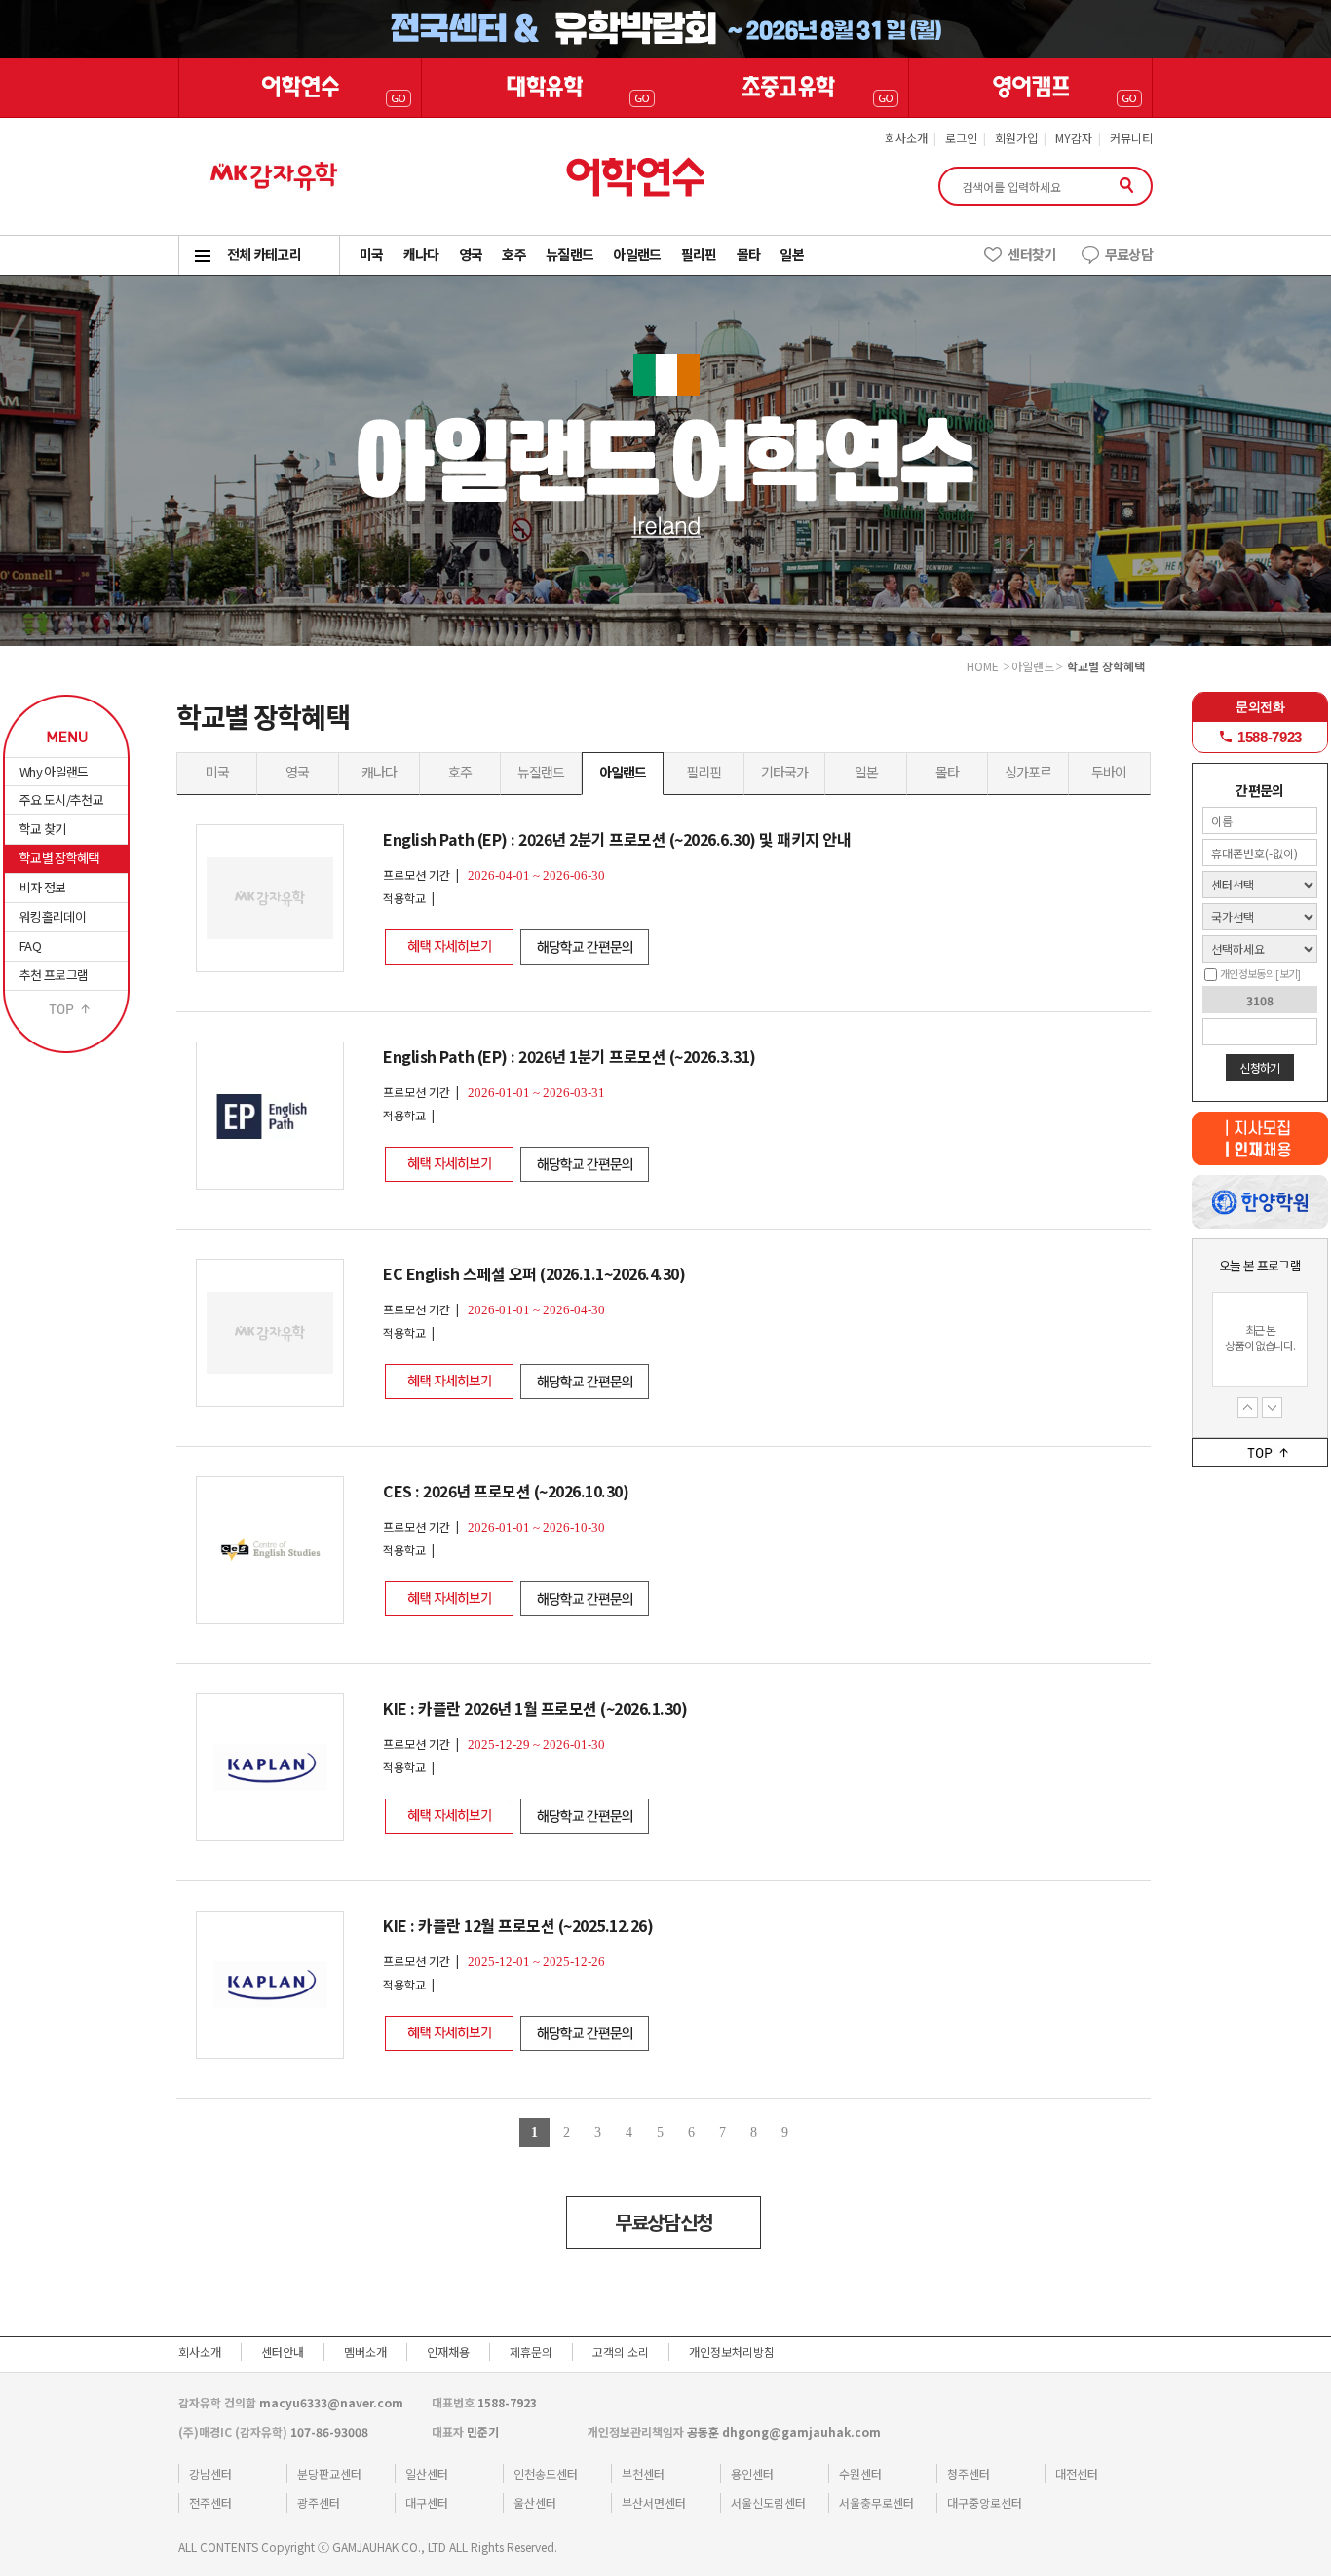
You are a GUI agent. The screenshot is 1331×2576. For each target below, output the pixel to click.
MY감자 (1074, 138)
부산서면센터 (654, 2502)
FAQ (30, 946)
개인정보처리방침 (732, 2351)
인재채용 (448, 2351)
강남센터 (210, 2473)
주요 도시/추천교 (61, 799)
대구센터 (427, 2502)
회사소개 (906, 138)
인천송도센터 (546, 2473)
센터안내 (283, 2351)
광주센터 (319, 2502)
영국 (297, 772)
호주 (460, 772)
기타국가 (784, 772)
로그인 (961, 138)
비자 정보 (43, 887)
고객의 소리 (621, 2351)
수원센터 (860, 2473)
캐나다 (379, 772)
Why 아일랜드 (54, 771)
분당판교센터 (329, 2473)
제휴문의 (531, 2351)
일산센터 (427, 2473)
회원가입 (1016, 138)
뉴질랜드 (541, 772)
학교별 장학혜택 (59, 858)
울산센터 (535, 2502)
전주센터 (210, 2502)
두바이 (1109, 772)
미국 (217, 772)
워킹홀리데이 (53, 916)
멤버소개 (365, 2351)
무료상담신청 (664, 2222)
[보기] (1288, 973)
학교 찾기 (43, 829)
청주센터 (969, 2473)
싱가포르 (1028, 772)
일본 (866, 772)
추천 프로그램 (54, 975)
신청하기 (1259, 1067)
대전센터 (1077, 2473)
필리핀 (704, 772)
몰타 (947, 772)
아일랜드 (623, 772)
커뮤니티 (1131, 138)
